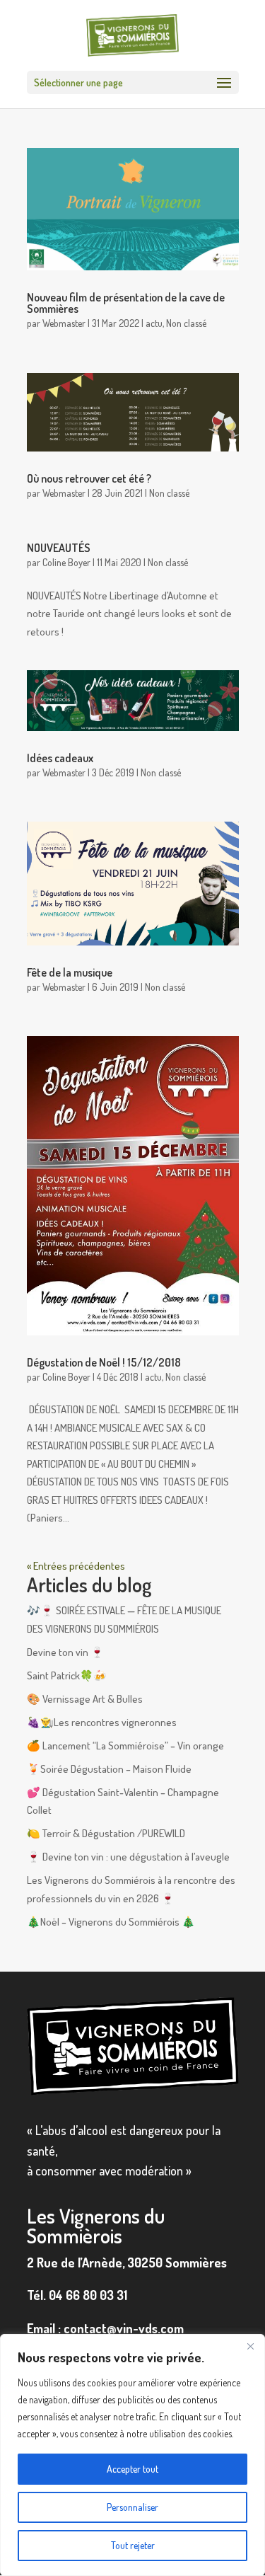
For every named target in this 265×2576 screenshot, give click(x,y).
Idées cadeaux (60, 758)
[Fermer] (250, 2346)
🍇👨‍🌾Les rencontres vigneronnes (102, 1722)
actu (154, 323)
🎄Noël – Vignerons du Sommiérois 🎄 (111, 1922)
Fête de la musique (70, 972)
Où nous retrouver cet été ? (89, 478)
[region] (132, 2455)
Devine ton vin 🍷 (65, 1652)
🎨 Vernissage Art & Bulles (85, 1699)
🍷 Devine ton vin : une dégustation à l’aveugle (128, 1857)
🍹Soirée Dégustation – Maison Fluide (109, 1769)
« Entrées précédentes (76, 1566)
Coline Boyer (66, 562)
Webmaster (64, 323)
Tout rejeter (133, 2545)
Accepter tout (132, 2469)
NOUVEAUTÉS (59, 548)
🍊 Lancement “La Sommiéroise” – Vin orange (125, 1746)
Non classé (186, 323)
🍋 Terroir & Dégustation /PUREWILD (106, 1833)
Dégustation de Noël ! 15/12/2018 (104, 1362)
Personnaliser (132, 2507)
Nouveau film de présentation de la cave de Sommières (126, 303)
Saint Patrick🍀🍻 (67, 1675)
